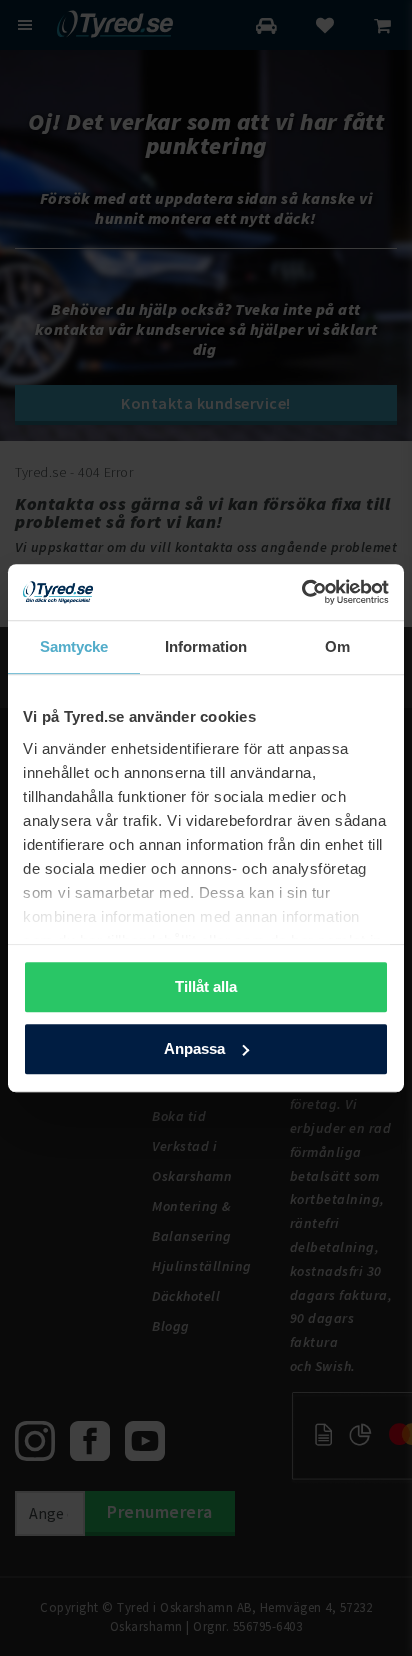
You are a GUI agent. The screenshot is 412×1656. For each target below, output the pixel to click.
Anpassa (194, 1048)
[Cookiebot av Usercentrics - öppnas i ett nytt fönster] (301, 592)
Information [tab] (206, 646)
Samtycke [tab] (74, 646)
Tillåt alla (206, 986)
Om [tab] (337, 646)
